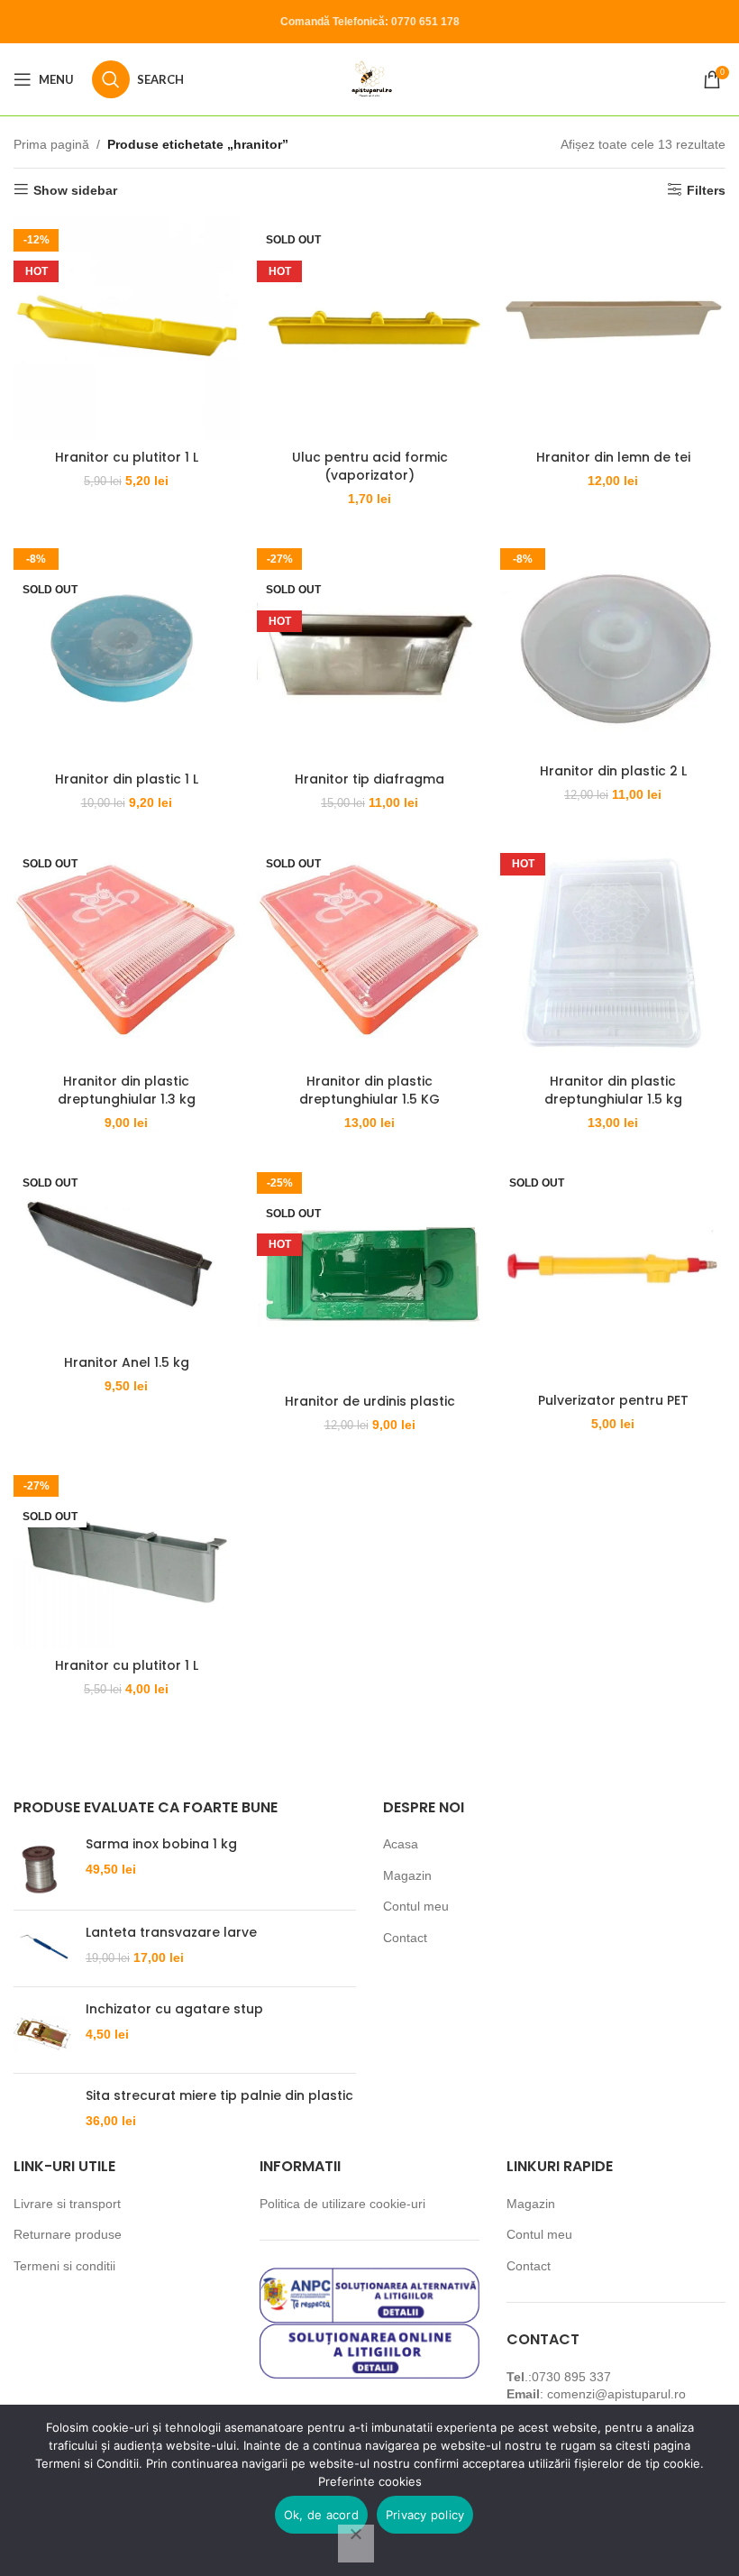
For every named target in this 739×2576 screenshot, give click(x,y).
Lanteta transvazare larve (171, 1933)
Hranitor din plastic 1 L (127, 779)
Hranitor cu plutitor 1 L (127, 457)
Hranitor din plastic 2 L (613, 771)
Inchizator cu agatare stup (174, 2009)
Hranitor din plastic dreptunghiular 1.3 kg (127, 1090)
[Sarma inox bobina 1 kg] (43, 1866)
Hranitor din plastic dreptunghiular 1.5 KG (369, 1090)
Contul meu (416, 1906)
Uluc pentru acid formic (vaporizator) (370, 466)
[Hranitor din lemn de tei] (613, 328)
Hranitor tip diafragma (369, 779)
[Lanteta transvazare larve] (43, 1948)
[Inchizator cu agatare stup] (43, 2030)
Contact (405, 1938)
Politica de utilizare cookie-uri (342, 2204)
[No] (356, 2544)
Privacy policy (425, 2515)
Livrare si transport (67, 2204)
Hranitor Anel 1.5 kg (127, 1362)
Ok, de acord (321, 2515)
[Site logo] (370, 78)
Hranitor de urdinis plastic (370, 1401)
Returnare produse (68, 2234)
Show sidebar (75, 190)
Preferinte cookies (370, 2481)
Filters (706, 190)
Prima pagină (51, 144)
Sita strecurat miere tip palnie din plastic (219, 2096)
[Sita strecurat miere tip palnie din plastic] (43, 2108)
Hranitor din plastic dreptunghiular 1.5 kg (613, 1090)
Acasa (401, 1844)
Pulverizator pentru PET (613, 1400)
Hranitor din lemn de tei (613, 457)
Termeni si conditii (64, 2266)
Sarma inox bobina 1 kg (161, 1844)
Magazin (407, 1875)
